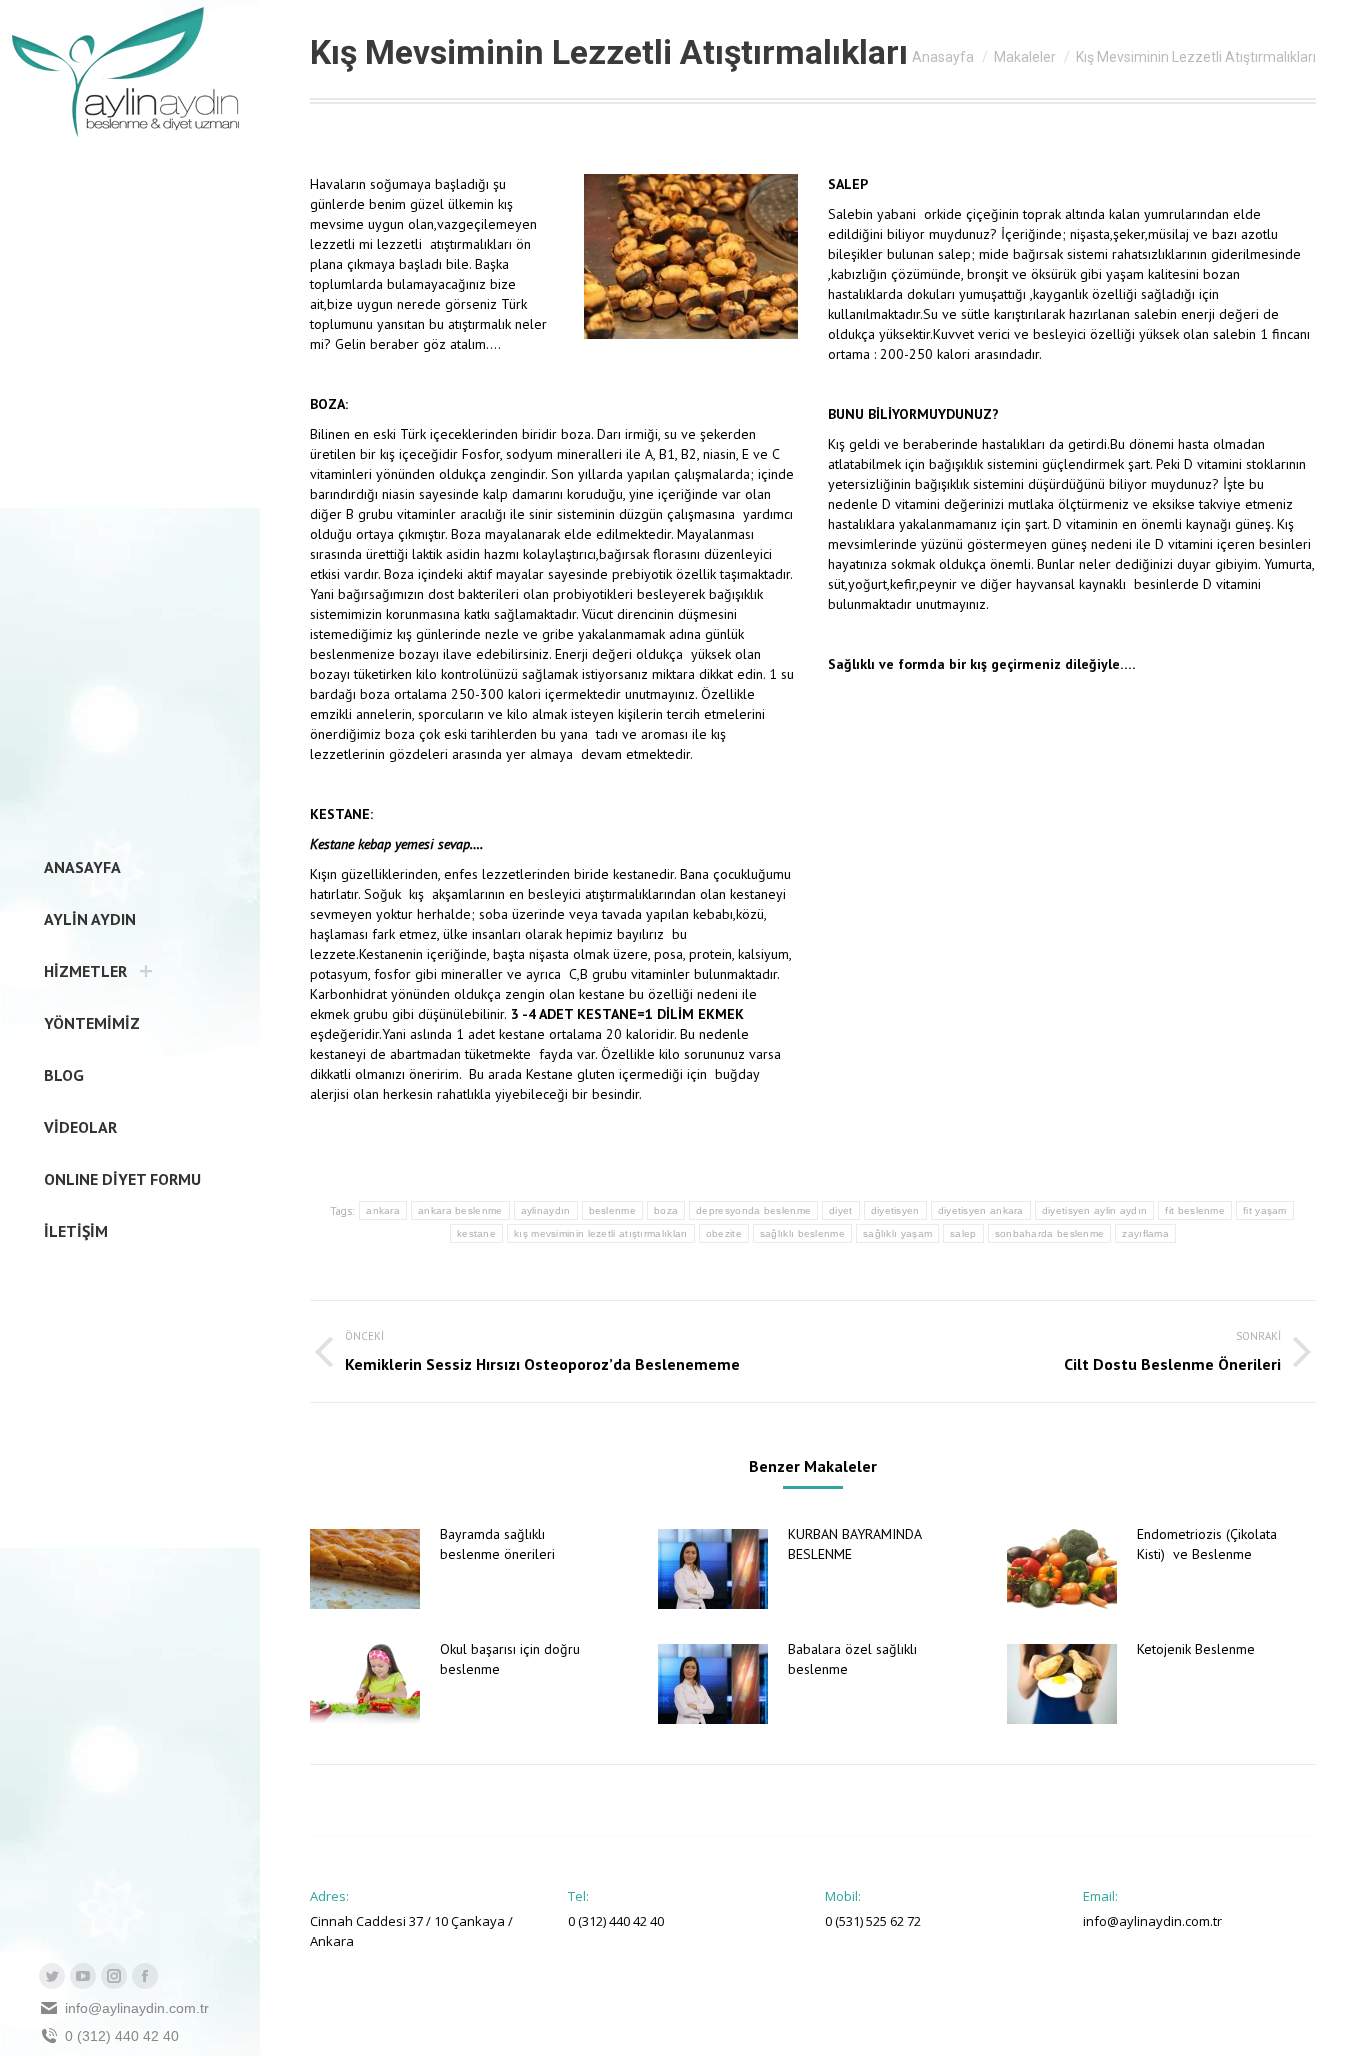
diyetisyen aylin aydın (1095, 1210)
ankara (383, 1210)
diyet (841, 1210)
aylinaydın (546, 1210)
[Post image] (365, 1569)
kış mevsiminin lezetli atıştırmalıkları (601, 1233)
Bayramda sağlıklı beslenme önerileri (497, 1544)
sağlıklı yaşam (897, 1233)
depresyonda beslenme (753, 1210)
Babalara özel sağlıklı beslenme (852, 1659)
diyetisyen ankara (981, 1210)
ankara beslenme (460, 1210)
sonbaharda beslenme (1050, 1233)
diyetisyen (895, 1210)
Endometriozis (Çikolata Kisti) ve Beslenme (1207, 1544)
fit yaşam (1265, 1210)
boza (666, 1210)
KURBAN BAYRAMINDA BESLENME (854, 1544)
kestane (476, 1233)
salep (963, 1233)
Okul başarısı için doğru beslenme (510, 1659)
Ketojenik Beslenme (1196, 1649)
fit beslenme (1195, 1210)
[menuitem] (76, 867)
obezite (724, 1233)
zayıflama (1145, 1233)
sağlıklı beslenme (802, 1233)
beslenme (612, 1210)
